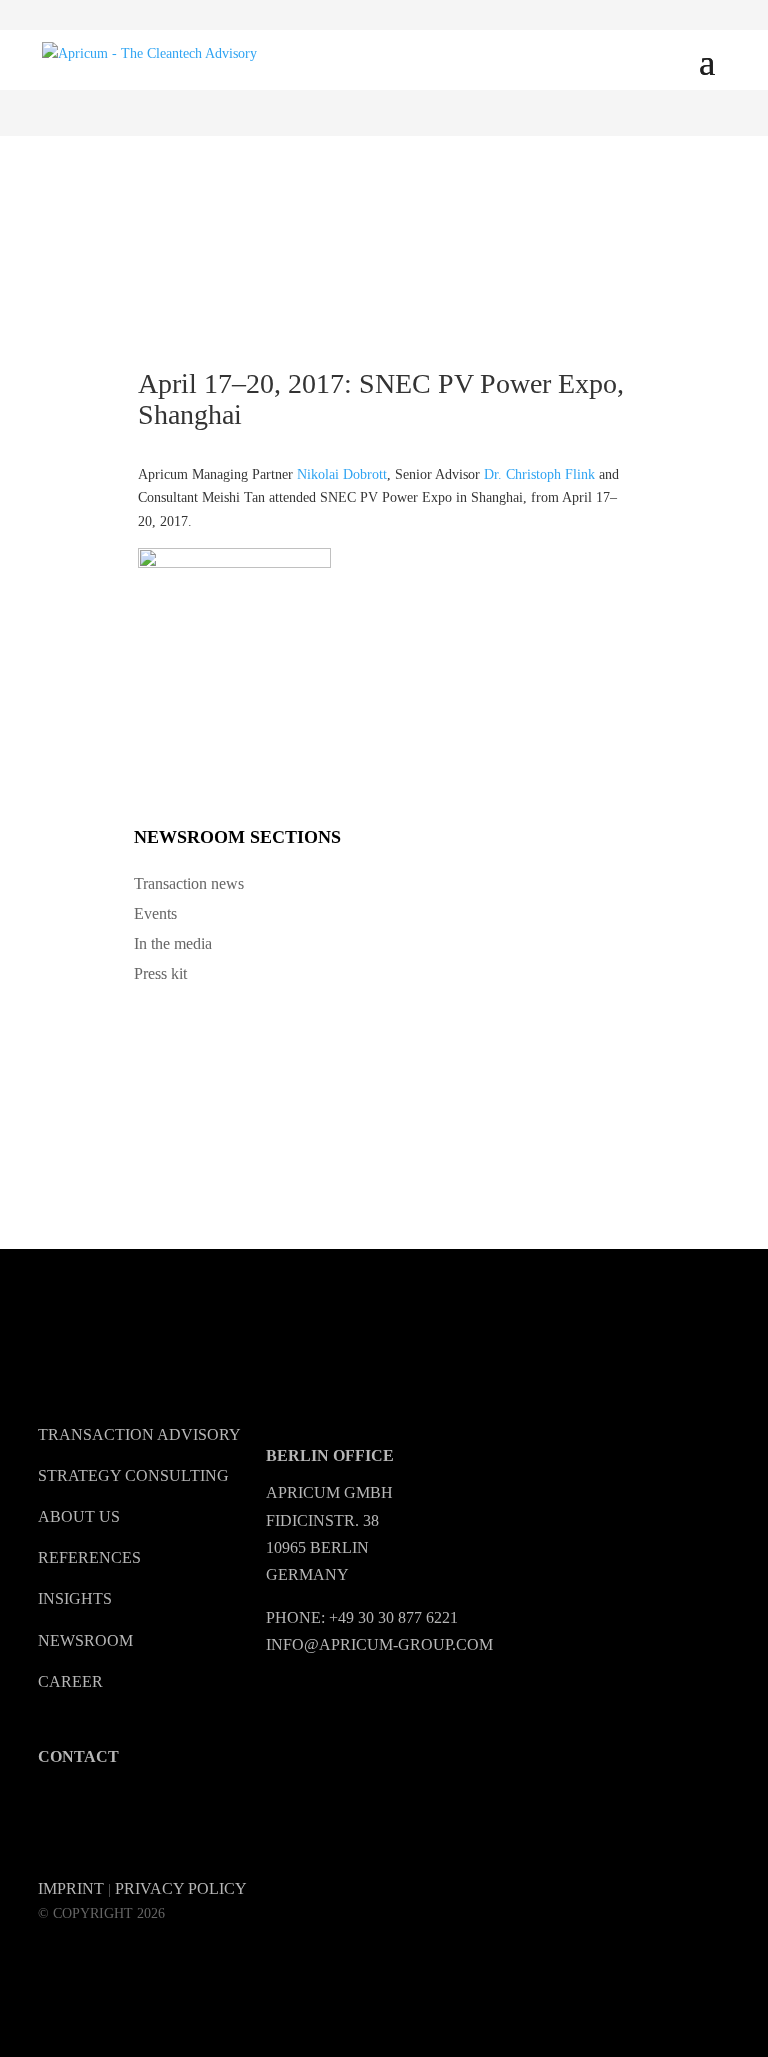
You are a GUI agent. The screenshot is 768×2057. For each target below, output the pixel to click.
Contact (78, 1756)
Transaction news (189, 883)
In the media (173, 943)
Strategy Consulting (133, 1475)
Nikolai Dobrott (342, 474)
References (89, 1557)
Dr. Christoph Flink (539, 474)
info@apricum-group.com (379, 1644)
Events (155, 913)
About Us (79, 1516)
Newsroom (85, 1640)
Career (70, 1681)
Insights (75, 1598)
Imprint (71, 1888)
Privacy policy (181, 1888)
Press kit (160, 973)
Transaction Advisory (139, 1434)
